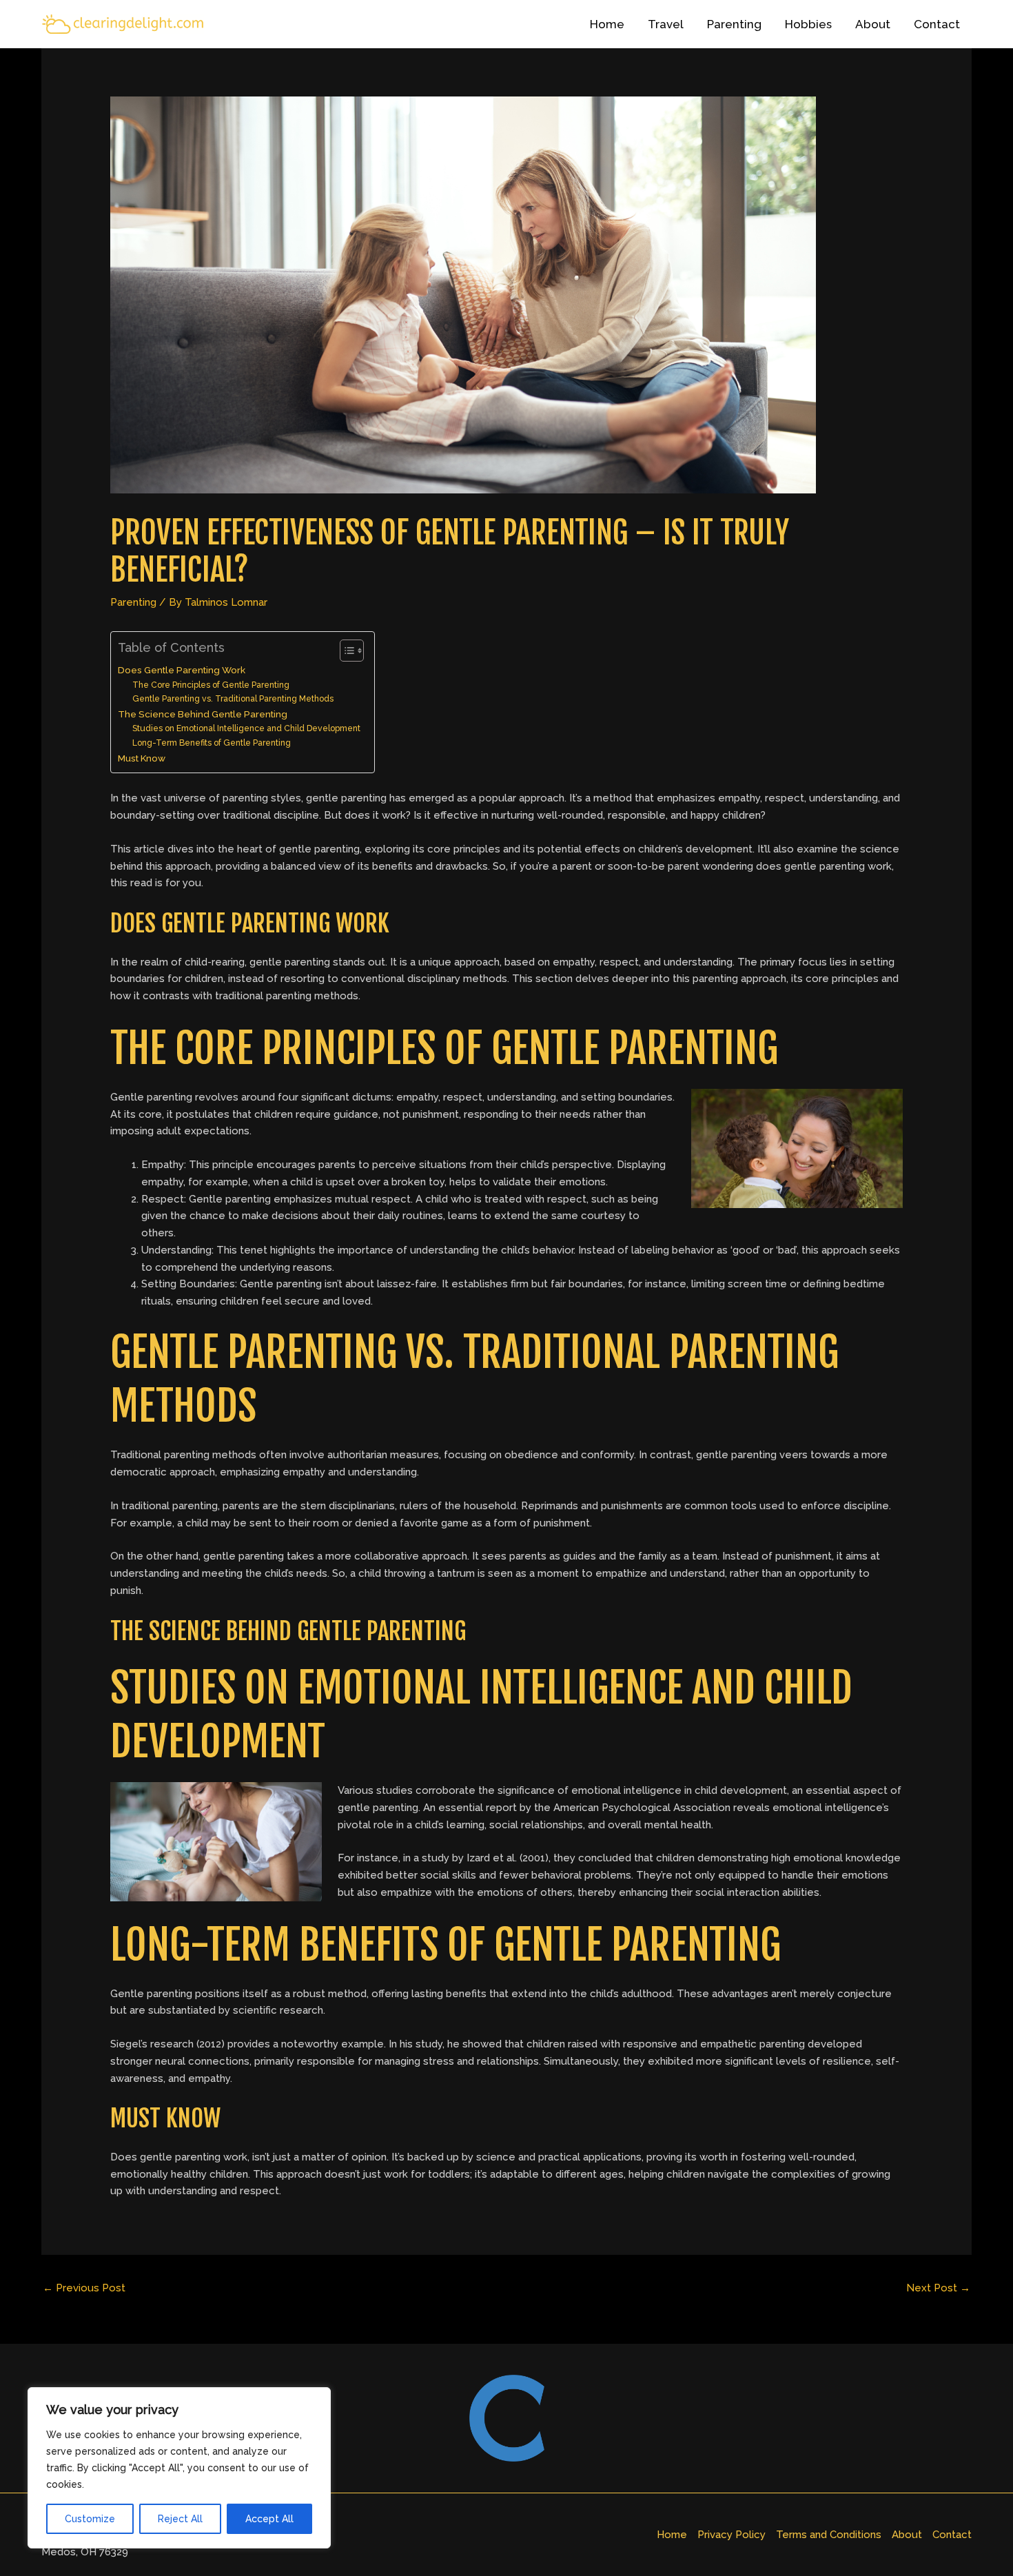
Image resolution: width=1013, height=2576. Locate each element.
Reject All (180, 2519)
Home (607, 24)
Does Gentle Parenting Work (182, 670)
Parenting (734, 24)
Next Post (938, 2288)
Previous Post (84, 2288)
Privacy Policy (731, 2535)
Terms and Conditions (829, 2535)
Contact (937, 24)
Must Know (142, 758)
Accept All (269, 2519)
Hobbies (808, 24)
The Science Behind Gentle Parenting (203, 714)
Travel (666, 24)
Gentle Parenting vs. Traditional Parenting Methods (233, 699)
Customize (90, 2519)
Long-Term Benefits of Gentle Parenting (212, 743)
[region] (179, 2468)
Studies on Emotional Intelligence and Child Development (246, 728)
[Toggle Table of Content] (345, 651)
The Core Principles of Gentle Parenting (211, 685)
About (873, 24)
